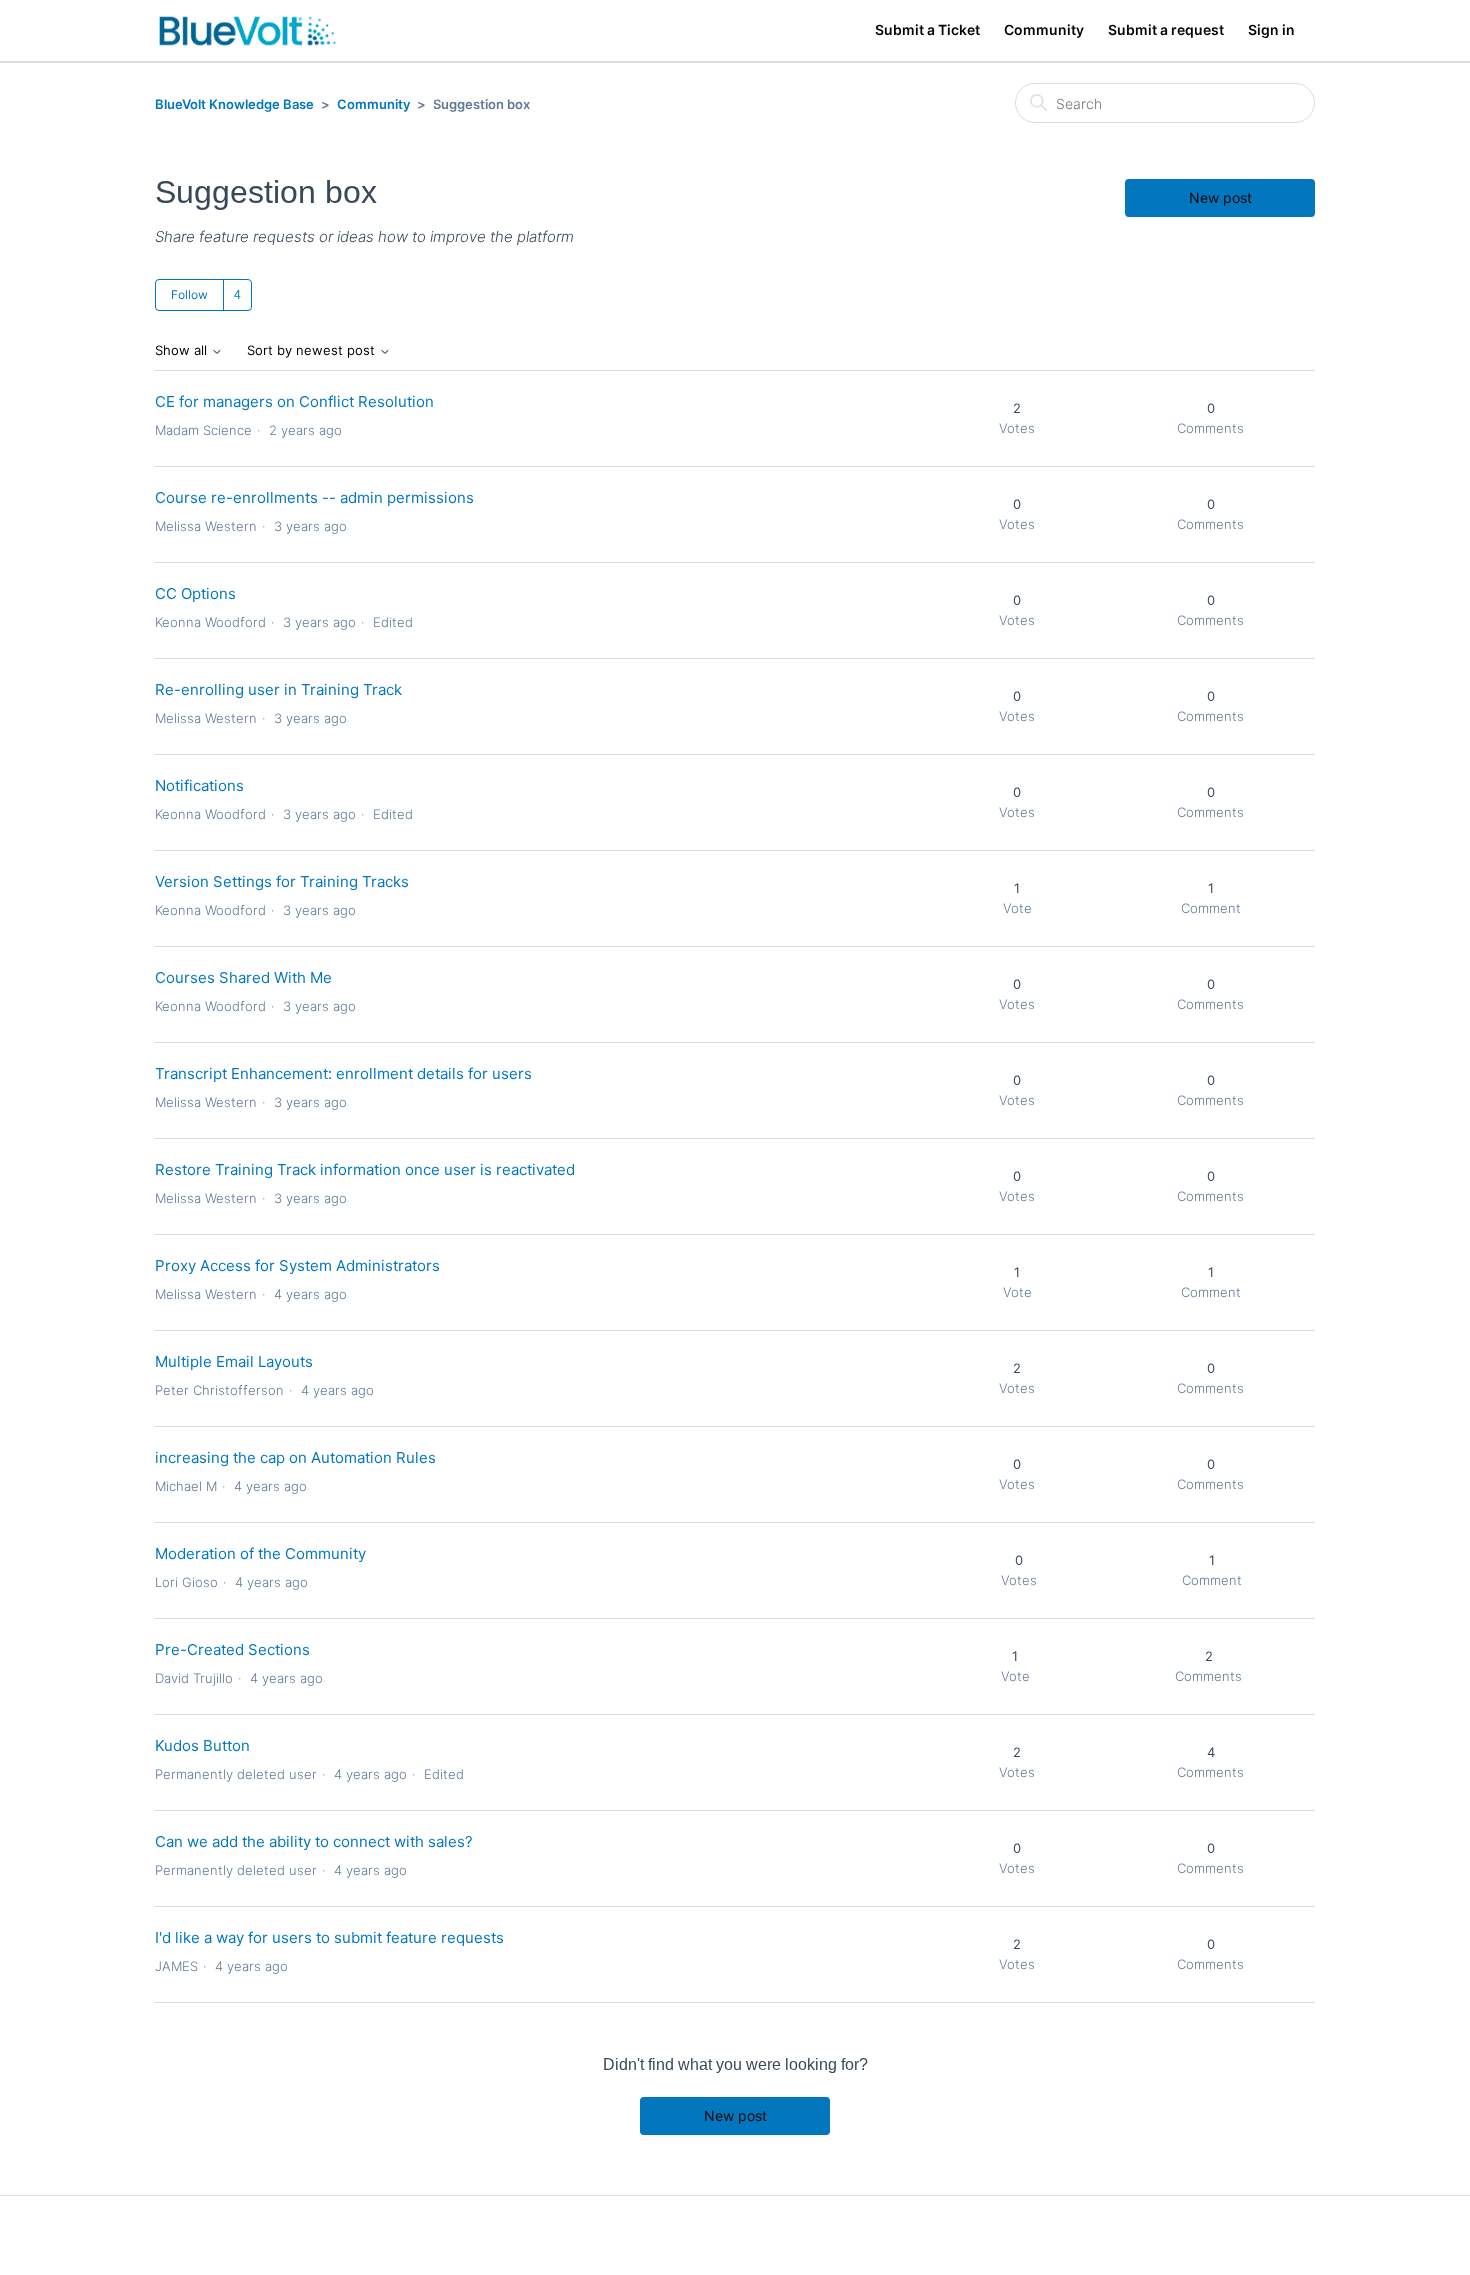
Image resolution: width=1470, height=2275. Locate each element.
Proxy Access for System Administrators (297, 1265)
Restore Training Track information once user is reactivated (365, 1169)
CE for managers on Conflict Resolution (294, 401)
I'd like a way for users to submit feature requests (329, 1937)
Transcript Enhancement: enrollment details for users (343, 1073)
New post (1220, 197)
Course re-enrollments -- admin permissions (314, 497)
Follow (189, 294)
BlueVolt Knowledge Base (234, 104)
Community (1044, 29)
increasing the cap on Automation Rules (295, 1457)
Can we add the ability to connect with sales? (314, 1841)
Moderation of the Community (260, 1553)
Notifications (199, 785)
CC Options (195, 593)
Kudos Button (202, 1745)
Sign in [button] (1271, 29)
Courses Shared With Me (243, 977)
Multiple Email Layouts (234, 1361)
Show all (183, 350)
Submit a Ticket (927, 29)
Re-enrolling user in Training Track (278, 689)
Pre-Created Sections (232, 1649)
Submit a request (1166, 29)
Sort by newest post (313, 350)
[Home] (247, 30)
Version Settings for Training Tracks (282, 881)
